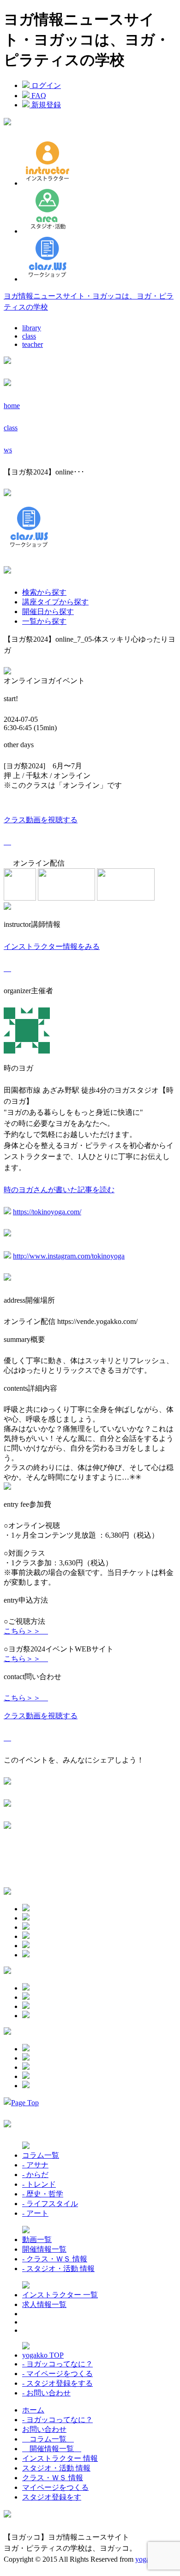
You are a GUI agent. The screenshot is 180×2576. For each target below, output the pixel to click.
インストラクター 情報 (60, 2458)
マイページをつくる (55, 2487)
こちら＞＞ (26, 1631)
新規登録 (45, 105)
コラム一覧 (41, 2155)
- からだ (35, 2175)
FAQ (38, 96)
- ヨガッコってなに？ (57, 2364)
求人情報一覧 (44, 2304)
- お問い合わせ (46, 2393)
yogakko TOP (43, 2355)
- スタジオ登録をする (57, 2383)
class (29, 336)
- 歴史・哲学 (43, 2194)
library (32, 328)
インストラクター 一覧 (60, 2295)
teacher (33, 344)
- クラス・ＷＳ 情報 (55, 2259)
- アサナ (35, 2165)
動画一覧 (37, 2239)
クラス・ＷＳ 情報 (53, 2478)
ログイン (45, 85)
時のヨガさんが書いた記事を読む (59, 1190)
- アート (35, 2213)
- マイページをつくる (57, 2374)
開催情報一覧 (44, 2249)
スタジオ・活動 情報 (56, 2468)
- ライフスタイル (50, 2204)
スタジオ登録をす (52, 2497)
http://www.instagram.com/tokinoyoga (69, 1256)
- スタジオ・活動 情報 (58, 2269)
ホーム (33, 2410)
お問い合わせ (44, 2429)
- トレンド (39, 2184)
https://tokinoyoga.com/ (47, 1212)
